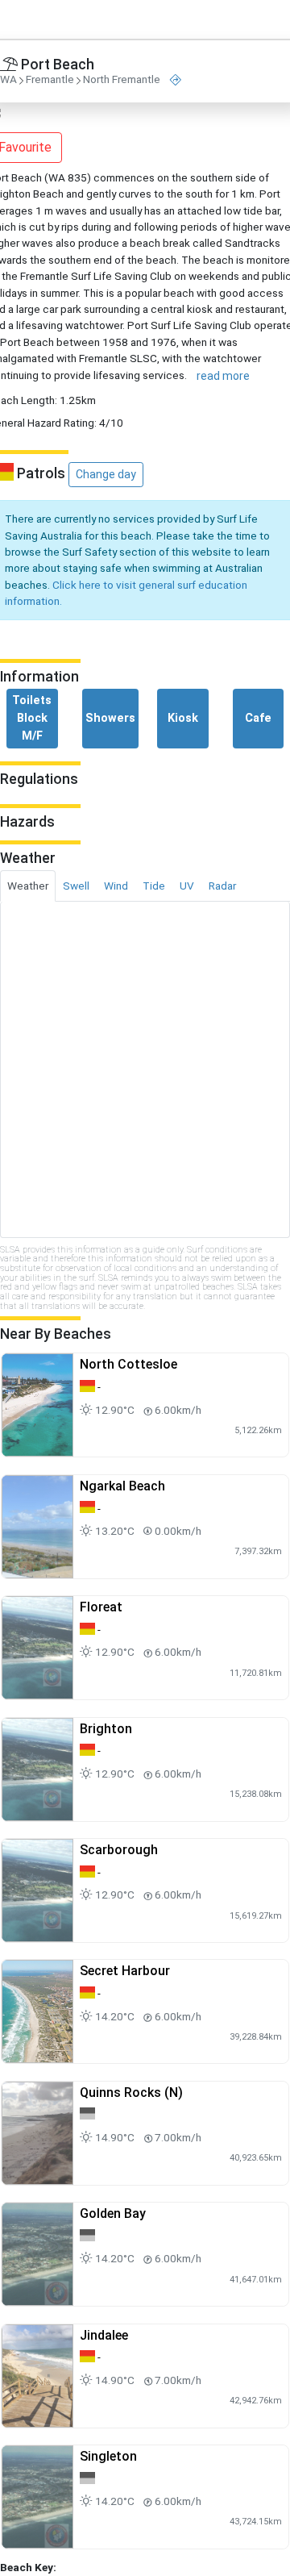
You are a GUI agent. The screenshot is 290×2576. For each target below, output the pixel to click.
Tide (154, 886)
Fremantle (50, 80)
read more (223, 376)
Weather (28, 886)
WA (8, 80)
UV (187, 886)
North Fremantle (122, 80)
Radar (222, 886)
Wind (116, 886)
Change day (106, 474)
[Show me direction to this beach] (176, 80)
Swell (76, 886)
